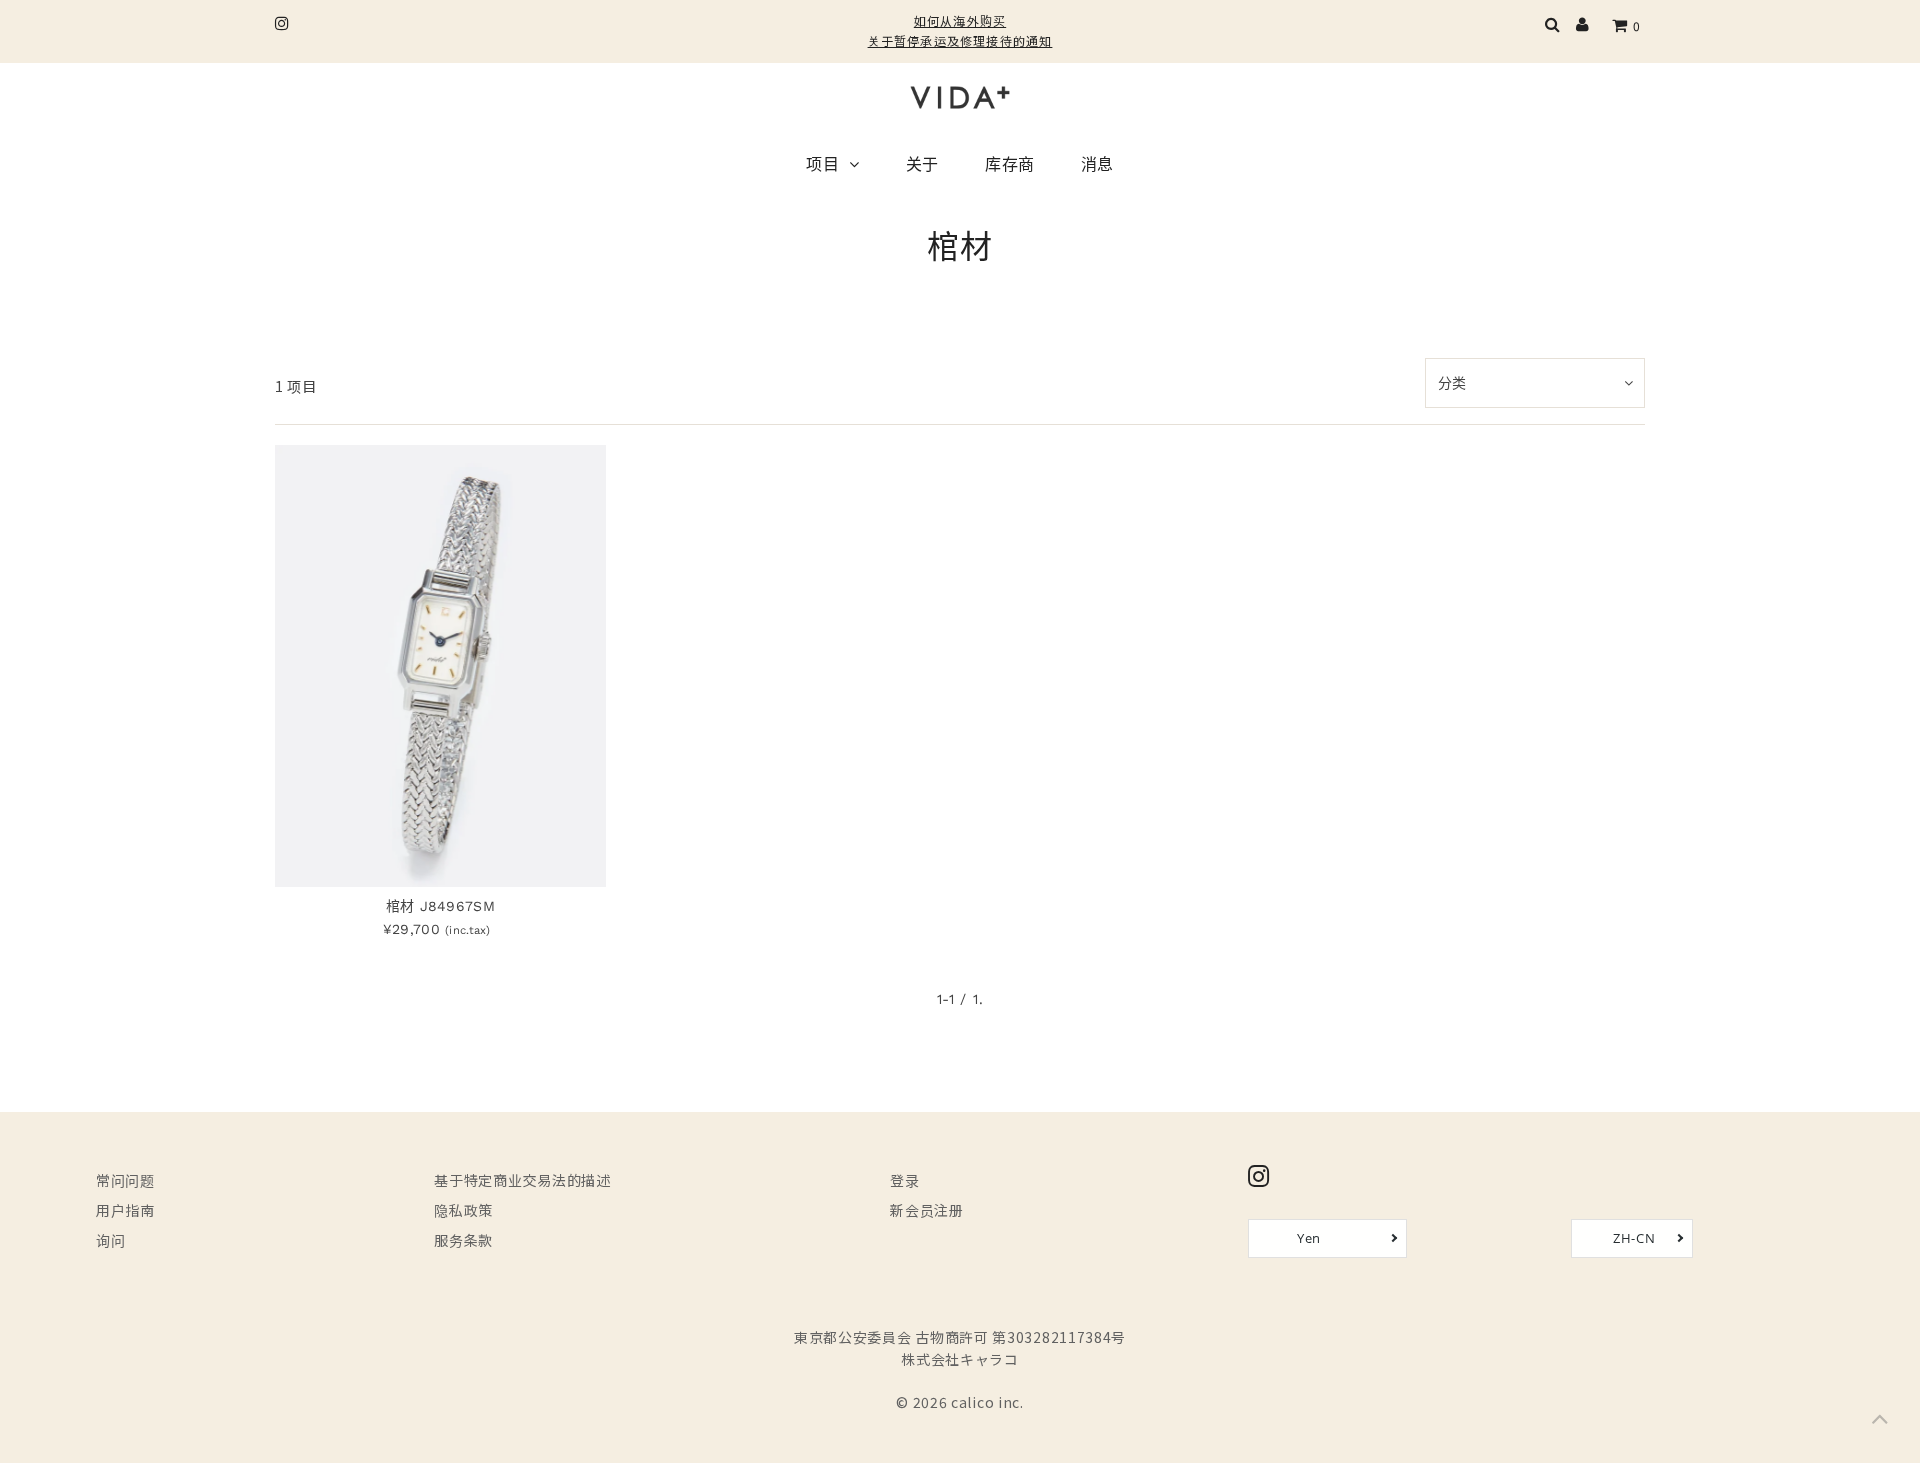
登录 (904, 1180)
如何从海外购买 (960, 20)
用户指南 (125, 1210)
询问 (110, 1240)
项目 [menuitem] (822, 166)
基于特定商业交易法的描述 (522, 1180)
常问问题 (125, 1180)
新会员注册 (927, 1210)
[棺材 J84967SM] (440, 666)
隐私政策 (463, 1210)
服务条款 (463, 1240)
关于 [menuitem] (922, 166)
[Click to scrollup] (1880, 1423)
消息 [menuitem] (1097, 166)
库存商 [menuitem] (1010, 166)
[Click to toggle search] (1553, 26)
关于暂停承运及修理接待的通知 (960, 40)
